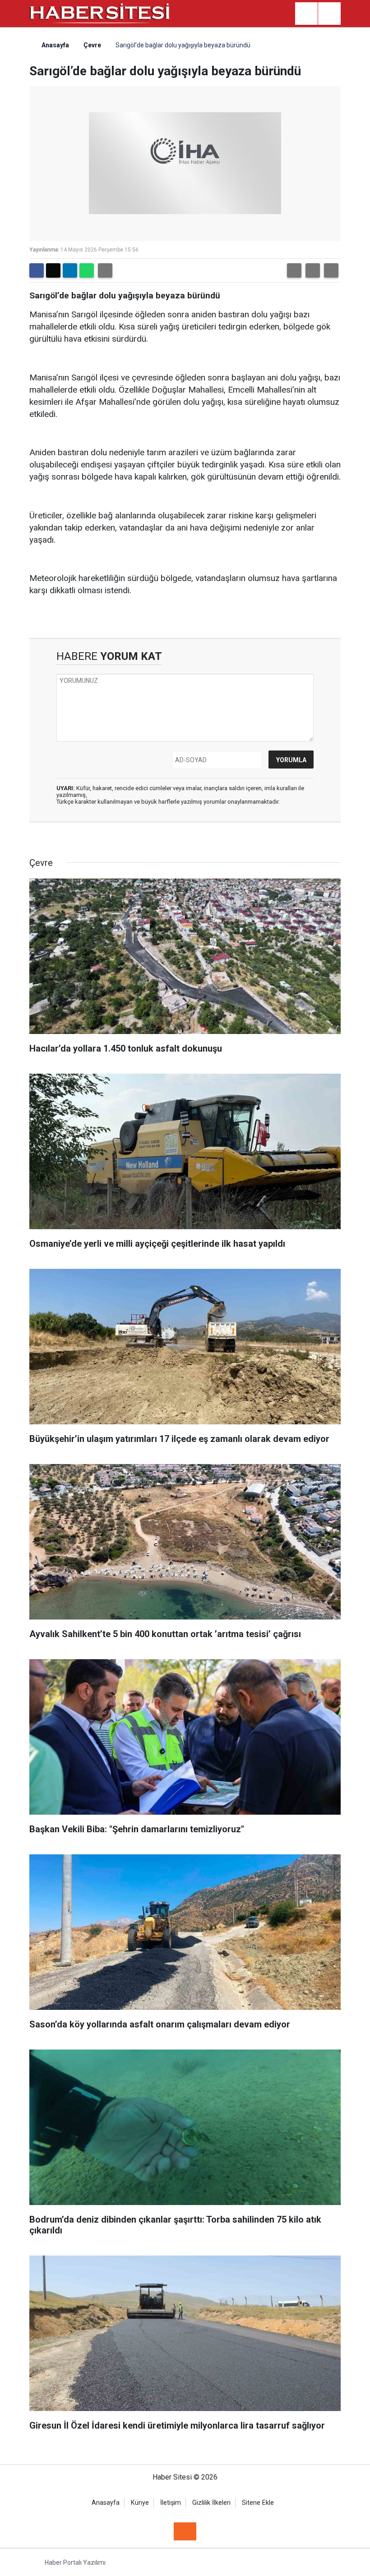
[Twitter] (53, 270)
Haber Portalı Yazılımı (75, 2562)
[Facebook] (37, 270)
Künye (140, 2503)
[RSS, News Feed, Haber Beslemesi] (185, 2531)
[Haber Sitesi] (100, 13)
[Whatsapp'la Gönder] (87, 270)
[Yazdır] (105, 270)
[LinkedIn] (70, 270)
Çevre (92, 45)
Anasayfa (55, 45)
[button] (294, 270)
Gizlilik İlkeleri (211, 2503)
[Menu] (329, 14)
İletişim (171, 2503)
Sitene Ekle (258, 2503)
